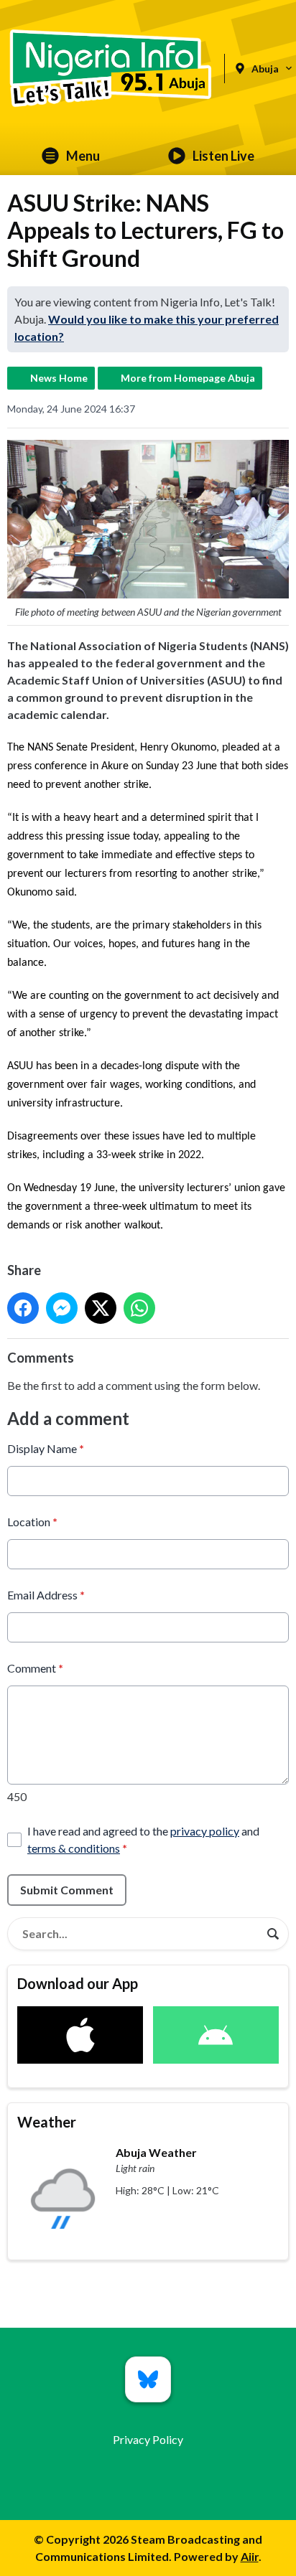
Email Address (46, 1595)
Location (32, 1522)
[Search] (273, 1934)
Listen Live (223, 156)
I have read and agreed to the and (143, 1839)
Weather (47, 2122)
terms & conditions (74, 1848)
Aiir (250, 2556)
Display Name (46, 1448)
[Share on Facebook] (23, 1308)
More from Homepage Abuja (188, 378)
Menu (83, 156)
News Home (59, 378)
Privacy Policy (148, 2439)
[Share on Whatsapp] (139, 1308)
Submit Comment (67, 1890)
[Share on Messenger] (62, 1308)
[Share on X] (101, 1308)
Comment (35, 1668)
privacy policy (205, 1831)
